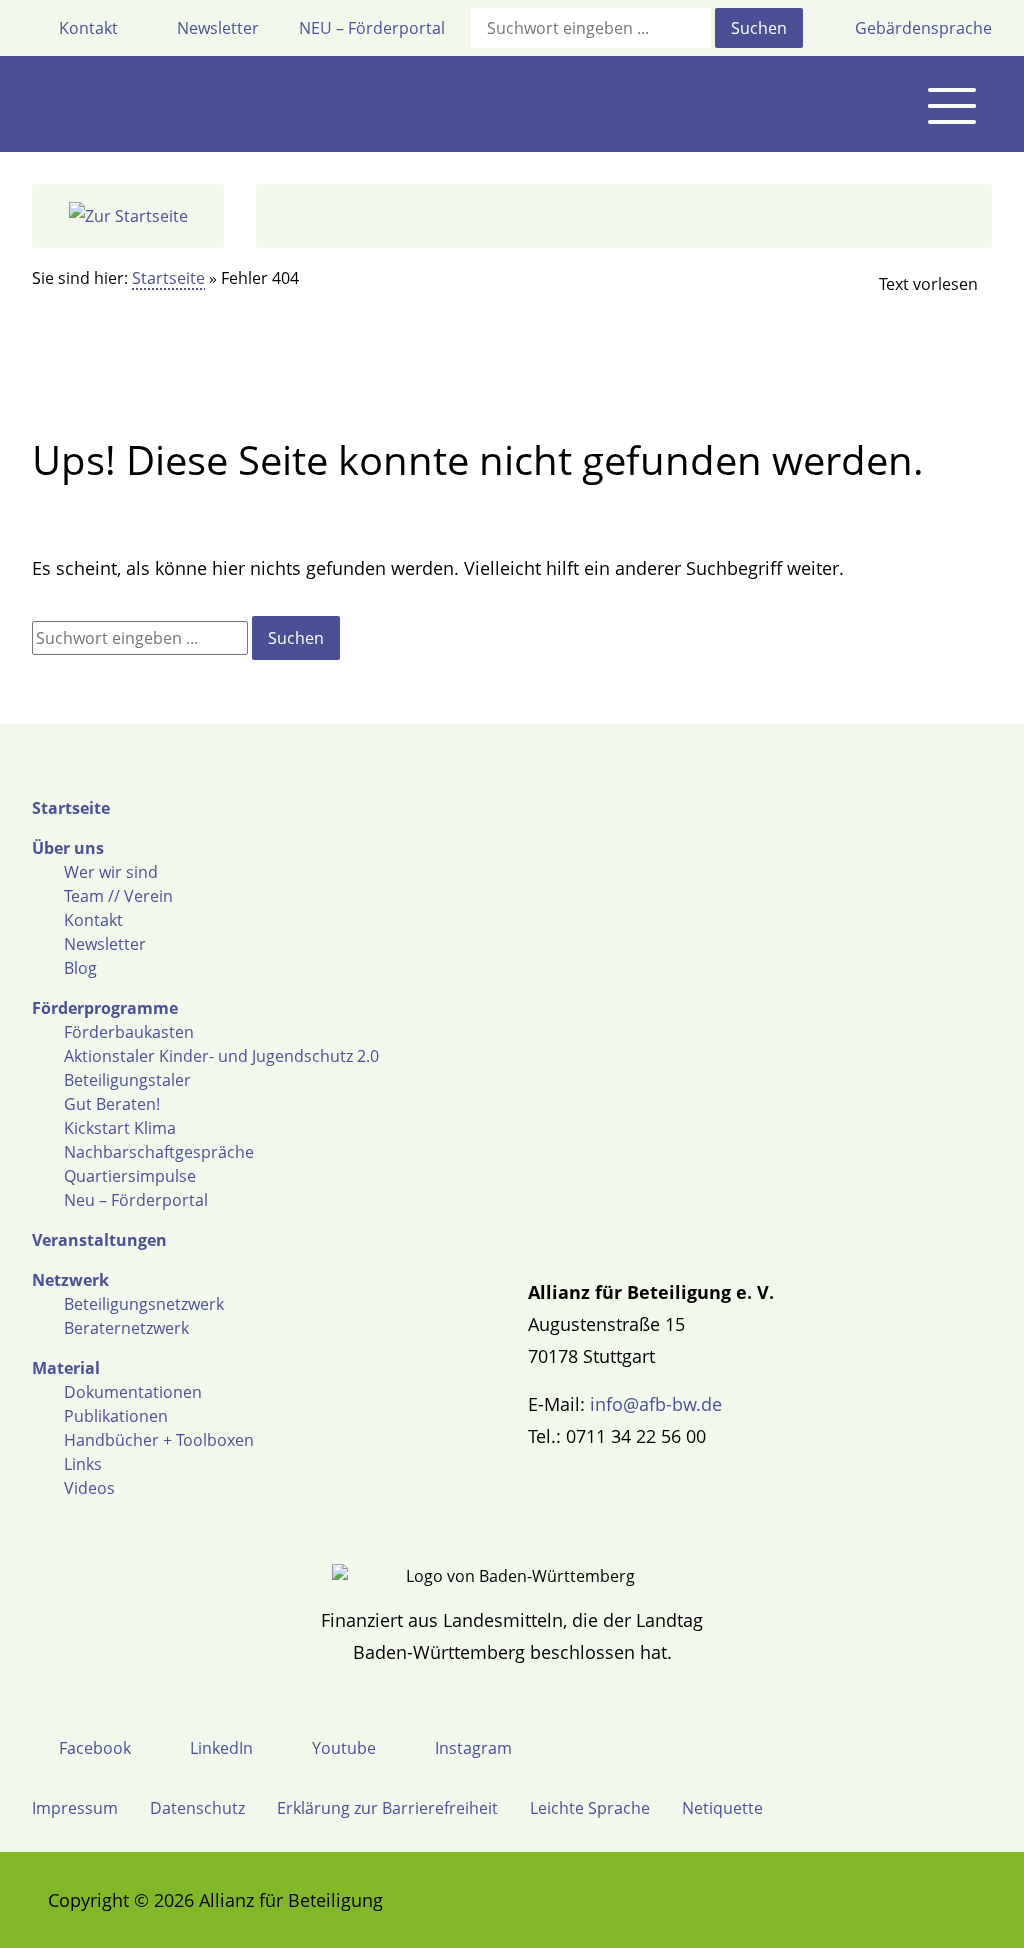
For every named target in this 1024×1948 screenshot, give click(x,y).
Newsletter (105, 944)
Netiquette (722, 1808)
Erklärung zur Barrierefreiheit (387, 1808)
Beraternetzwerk (126, 1328)
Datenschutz (197, 1808)
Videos (89, 1488)
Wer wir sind (111, 872)
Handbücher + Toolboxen (159, 1440)
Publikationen (116, 1416)
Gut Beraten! (112, 1104)
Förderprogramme (105, 1008)
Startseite (168, 278)
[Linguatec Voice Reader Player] (912, 284)
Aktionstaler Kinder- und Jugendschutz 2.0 (221, 1056)
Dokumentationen (133, 1392)
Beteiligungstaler (127, 1080)
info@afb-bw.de (656, 1404)
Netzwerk (70, 1280)
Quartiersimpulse (130, 1176)
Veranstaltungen (99, 1240)
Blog (80, 968)
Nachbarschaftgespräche (159, 1152)
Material (66, 1368)
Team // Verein (118, 896)
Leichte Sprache (590, 1808)
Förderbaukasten (129, 1032)
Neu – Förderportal (136, 1200)
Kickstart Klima (120, 1128)
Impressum (75, 1808)
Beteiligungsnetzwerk (144, 1304)
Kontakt (93, 920)
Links (83, 1464)
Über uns (68, 848)
